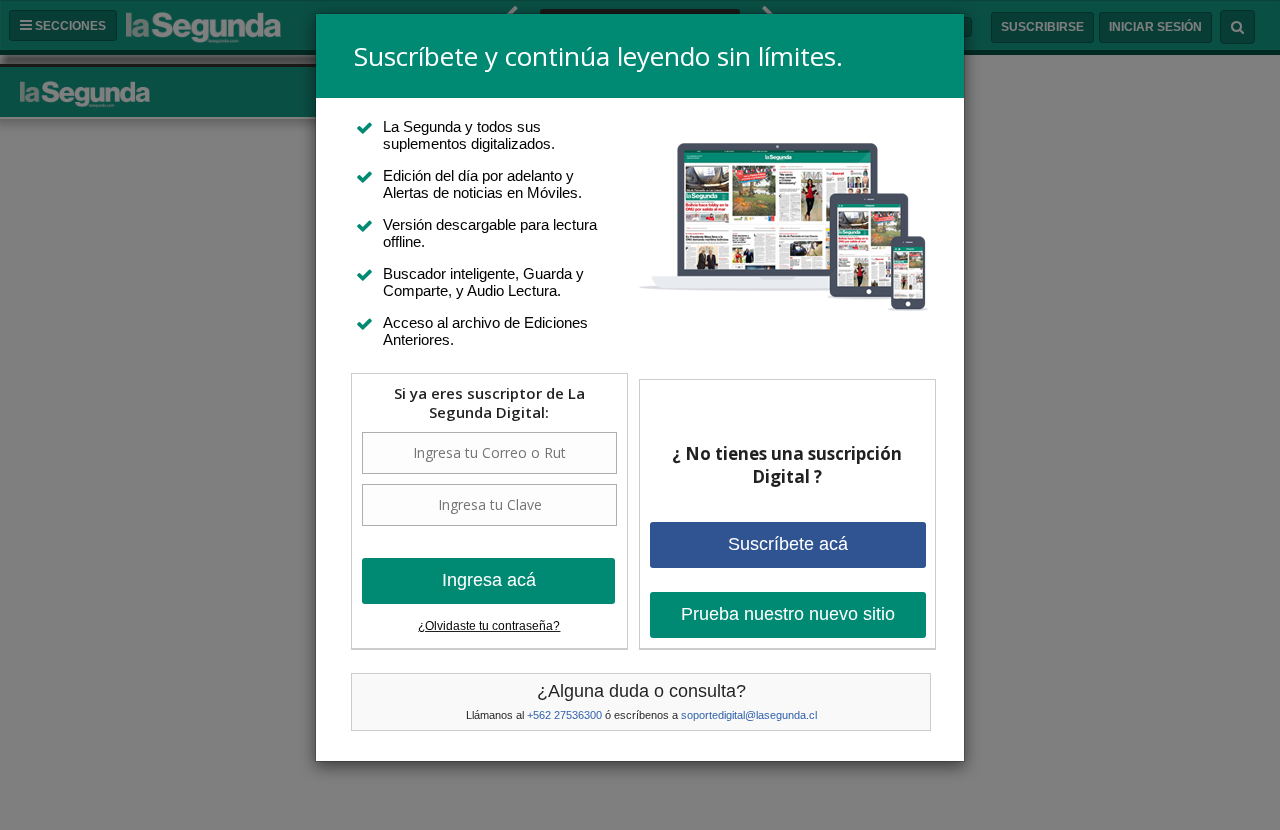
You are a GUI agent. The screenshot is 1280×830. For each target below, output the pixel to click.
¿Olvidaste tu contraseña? (489, 626)
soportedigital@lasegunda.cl (749, 715)
